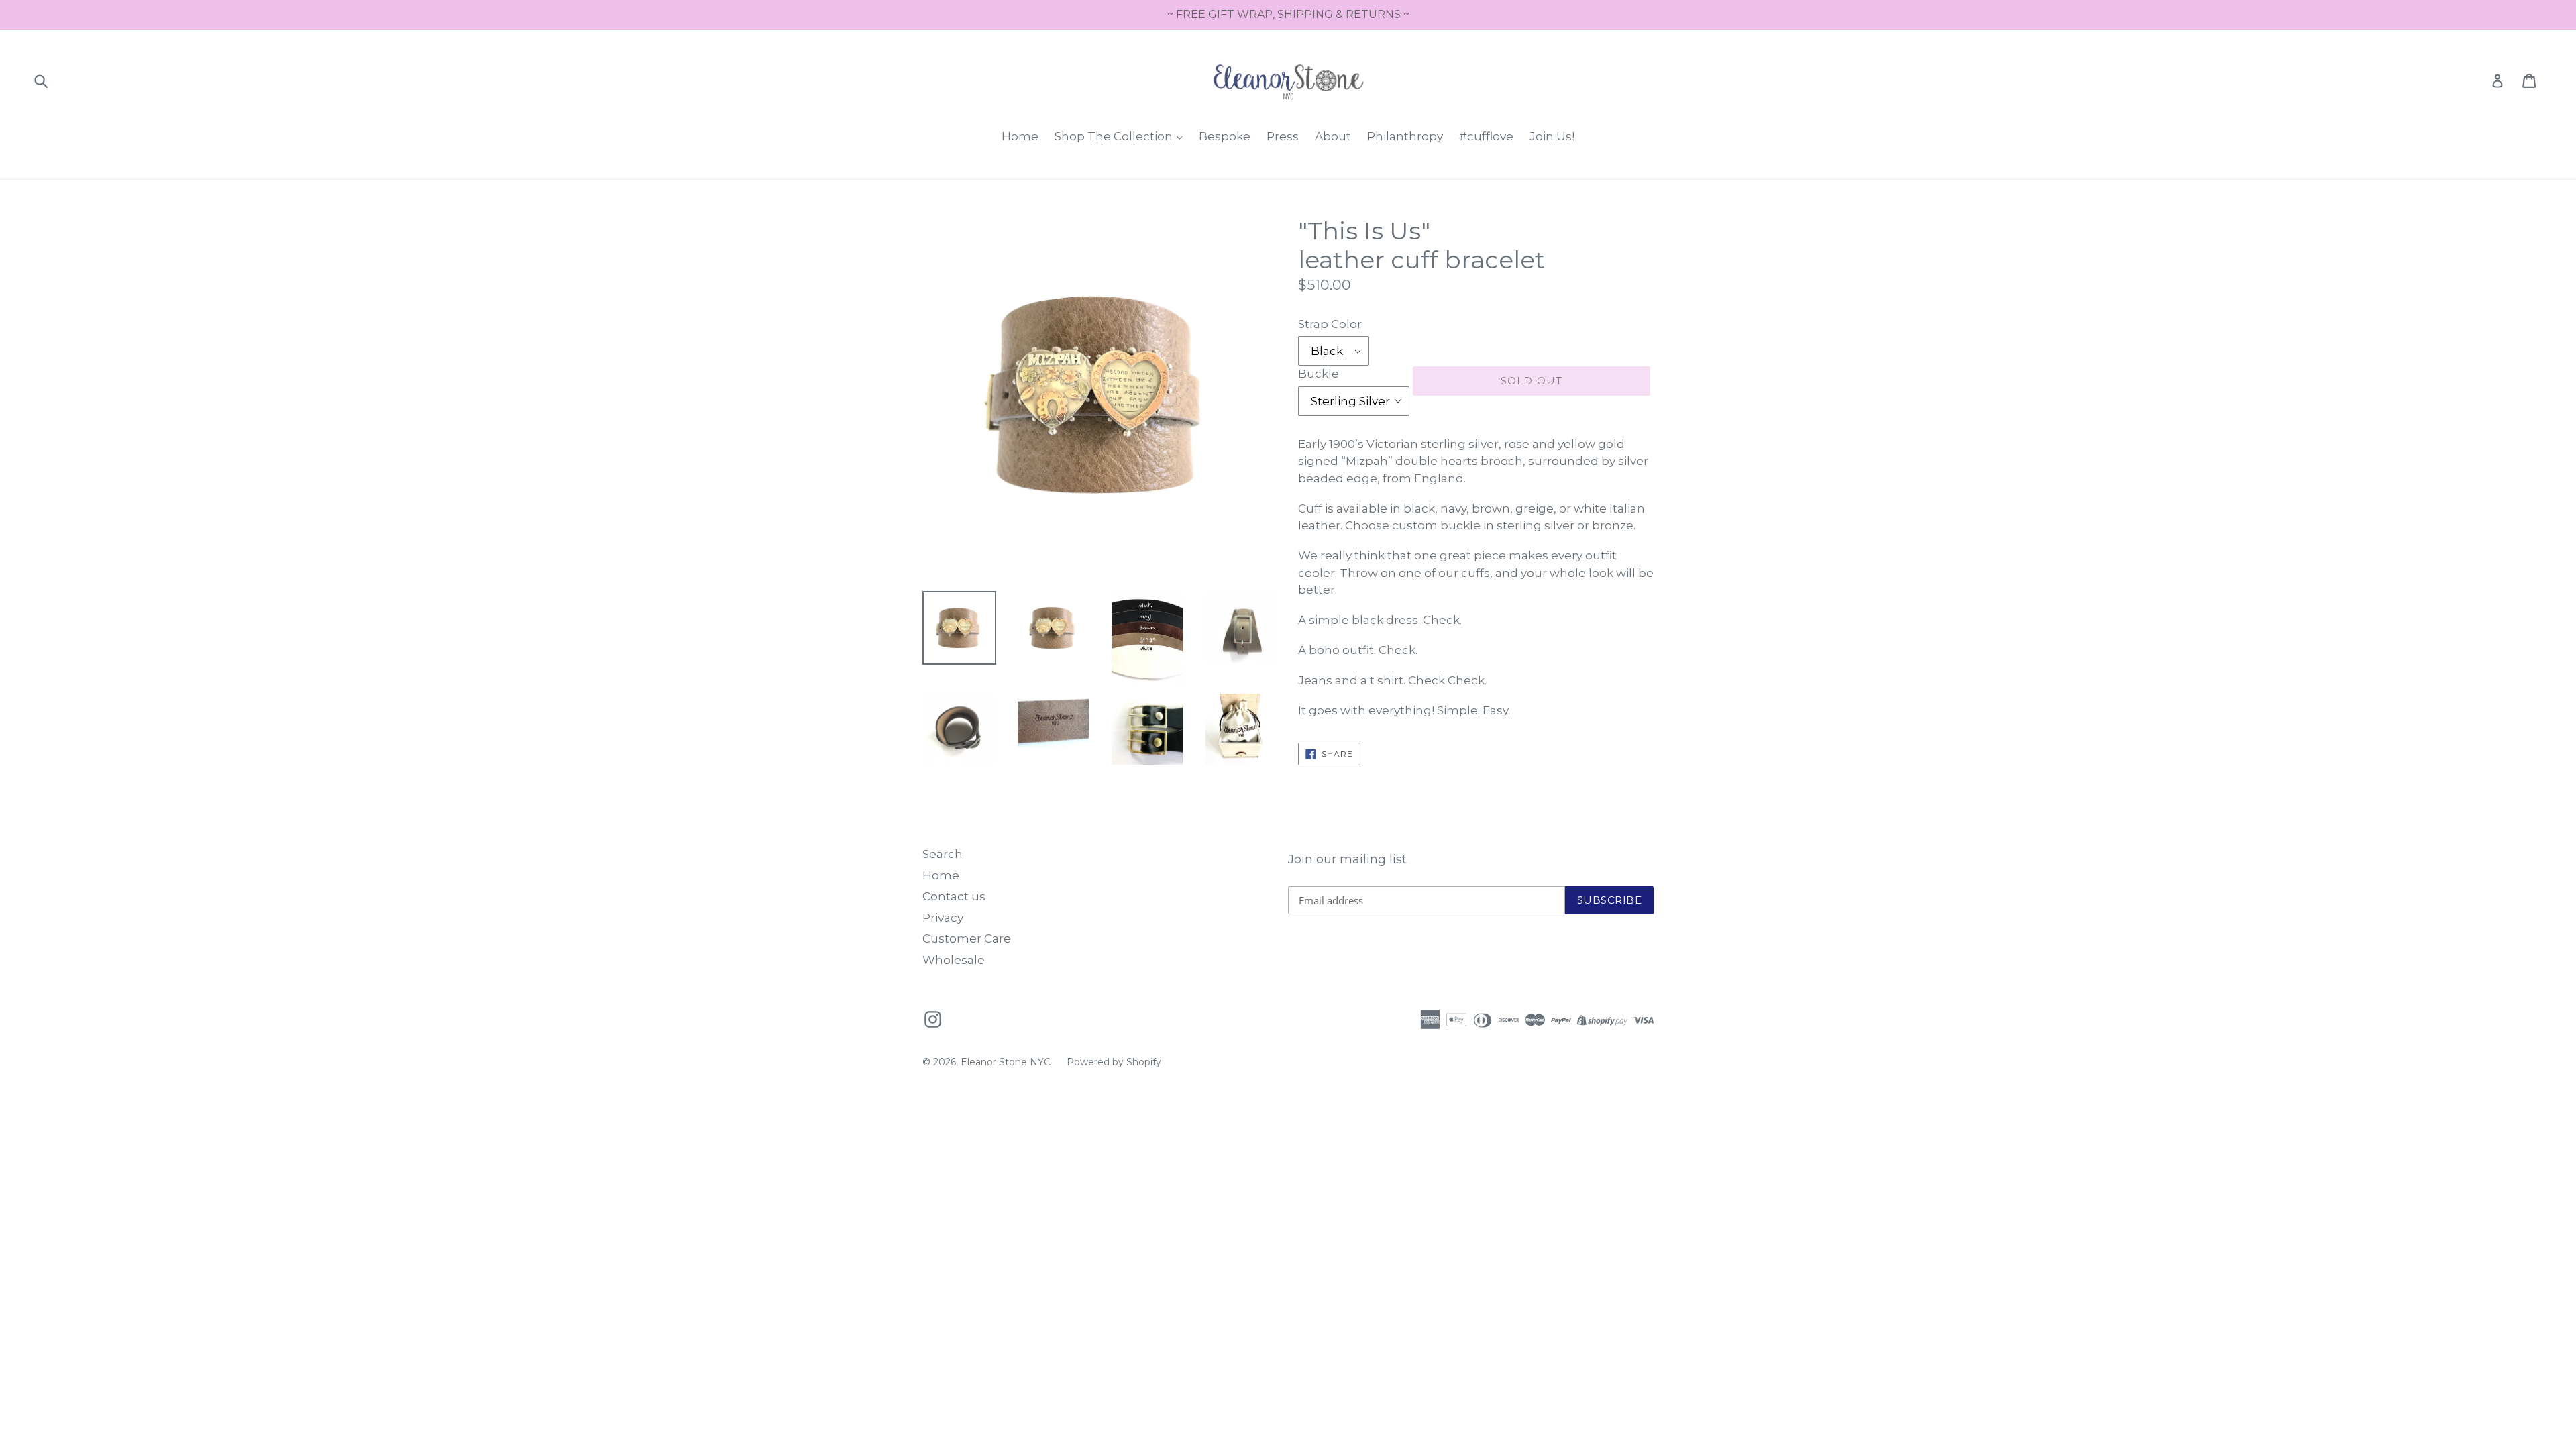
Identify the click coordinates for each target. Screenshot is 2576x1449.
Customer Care (967, 938)
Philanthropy (1405, 136)
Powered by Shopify (1114, 1062)
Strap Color (1330, 324)
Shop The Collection (1115, 136)
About (1333, 136)
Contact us (954, 896)
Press (1283, 136)
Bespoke (1225, 136)
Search (943, 854)
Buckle (1319, 374)
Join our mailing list (1347, 860)
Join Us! (1552, 136)
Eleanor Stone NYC (1006, 1062)
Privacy (943, 918)
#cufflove (1486, 136)
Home (1020, 136)
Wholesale (954, 960)
